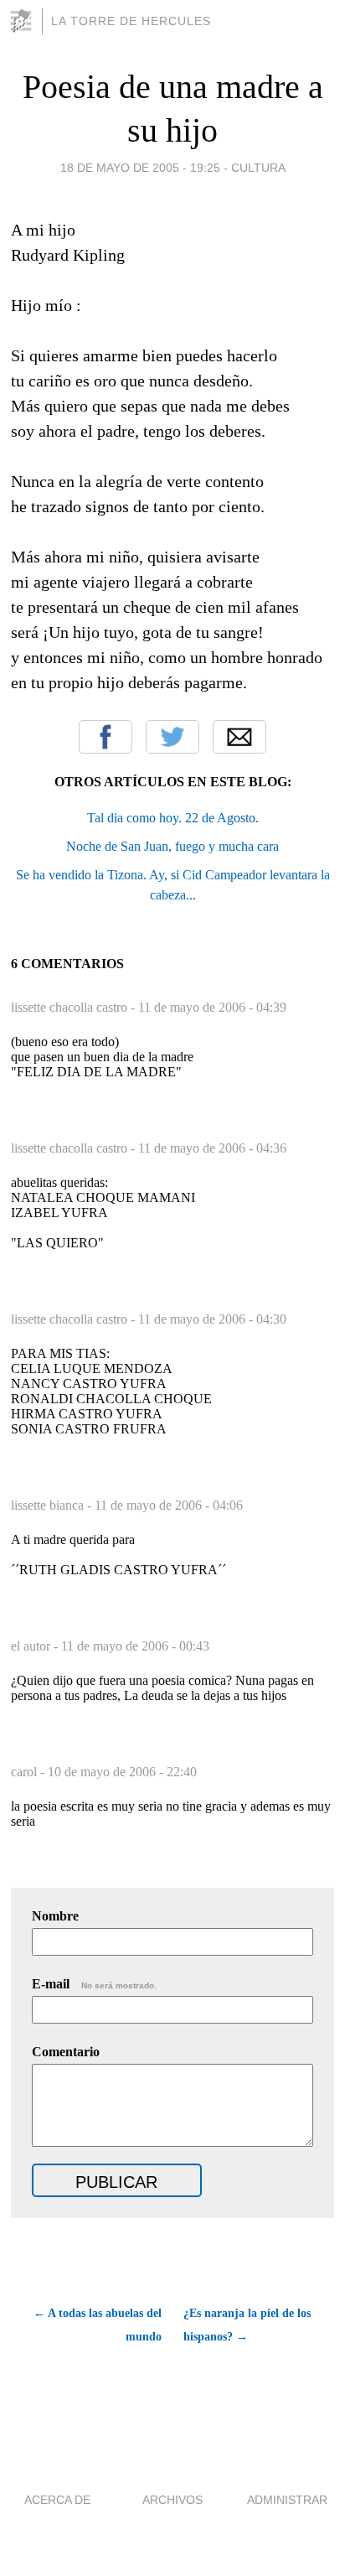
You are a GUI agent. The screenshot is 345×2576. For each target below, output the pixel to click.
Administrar (287, 2500)
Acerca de (57, 2500)
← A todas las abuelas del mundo (98, 2325)
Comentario (66, 2052)
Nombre (55, 1916)
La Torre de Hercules (131, 21)
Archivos (172, 2500)
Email (239, 737)
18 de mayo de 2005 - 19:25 (140, 168)
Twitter (172, 737)
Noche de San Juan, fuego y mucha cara (172, 846)
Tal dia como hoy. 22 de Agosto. (173, 818)
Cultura (258, 168)
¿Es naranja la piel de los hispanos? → (247, 2325)
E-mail (94, 1984)
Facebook (106, 737)
